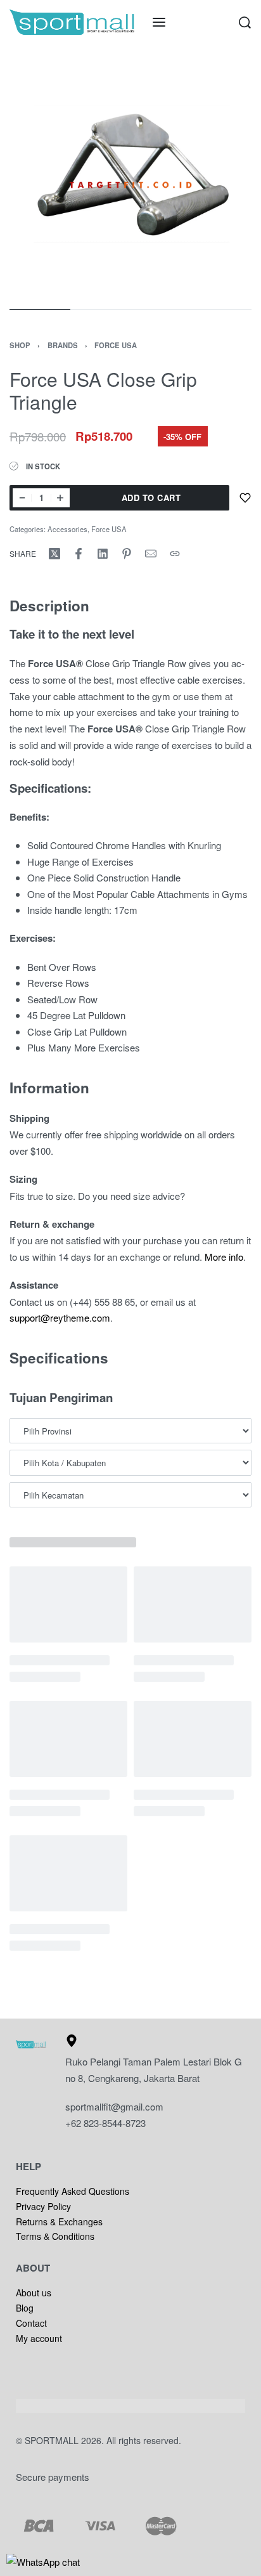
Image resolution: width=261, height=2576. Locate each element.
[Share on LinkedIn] (103, 554)
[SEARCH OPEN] (245, 23)
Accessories (67, 529)
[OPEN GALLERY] (130, 175)
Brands (63, 345)
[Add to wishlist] (245, 498)
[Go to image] (40, 309)
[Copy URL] (175, 554)
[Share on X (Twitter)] (54, 554)
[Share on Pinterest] (127, 554)
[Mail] (151, 554)
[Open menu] (159, 22)
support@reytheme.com (60, 1317)
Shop (20, 345)
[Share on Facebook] (79, 554)
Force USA (116, 345)
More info (224, 1257)
